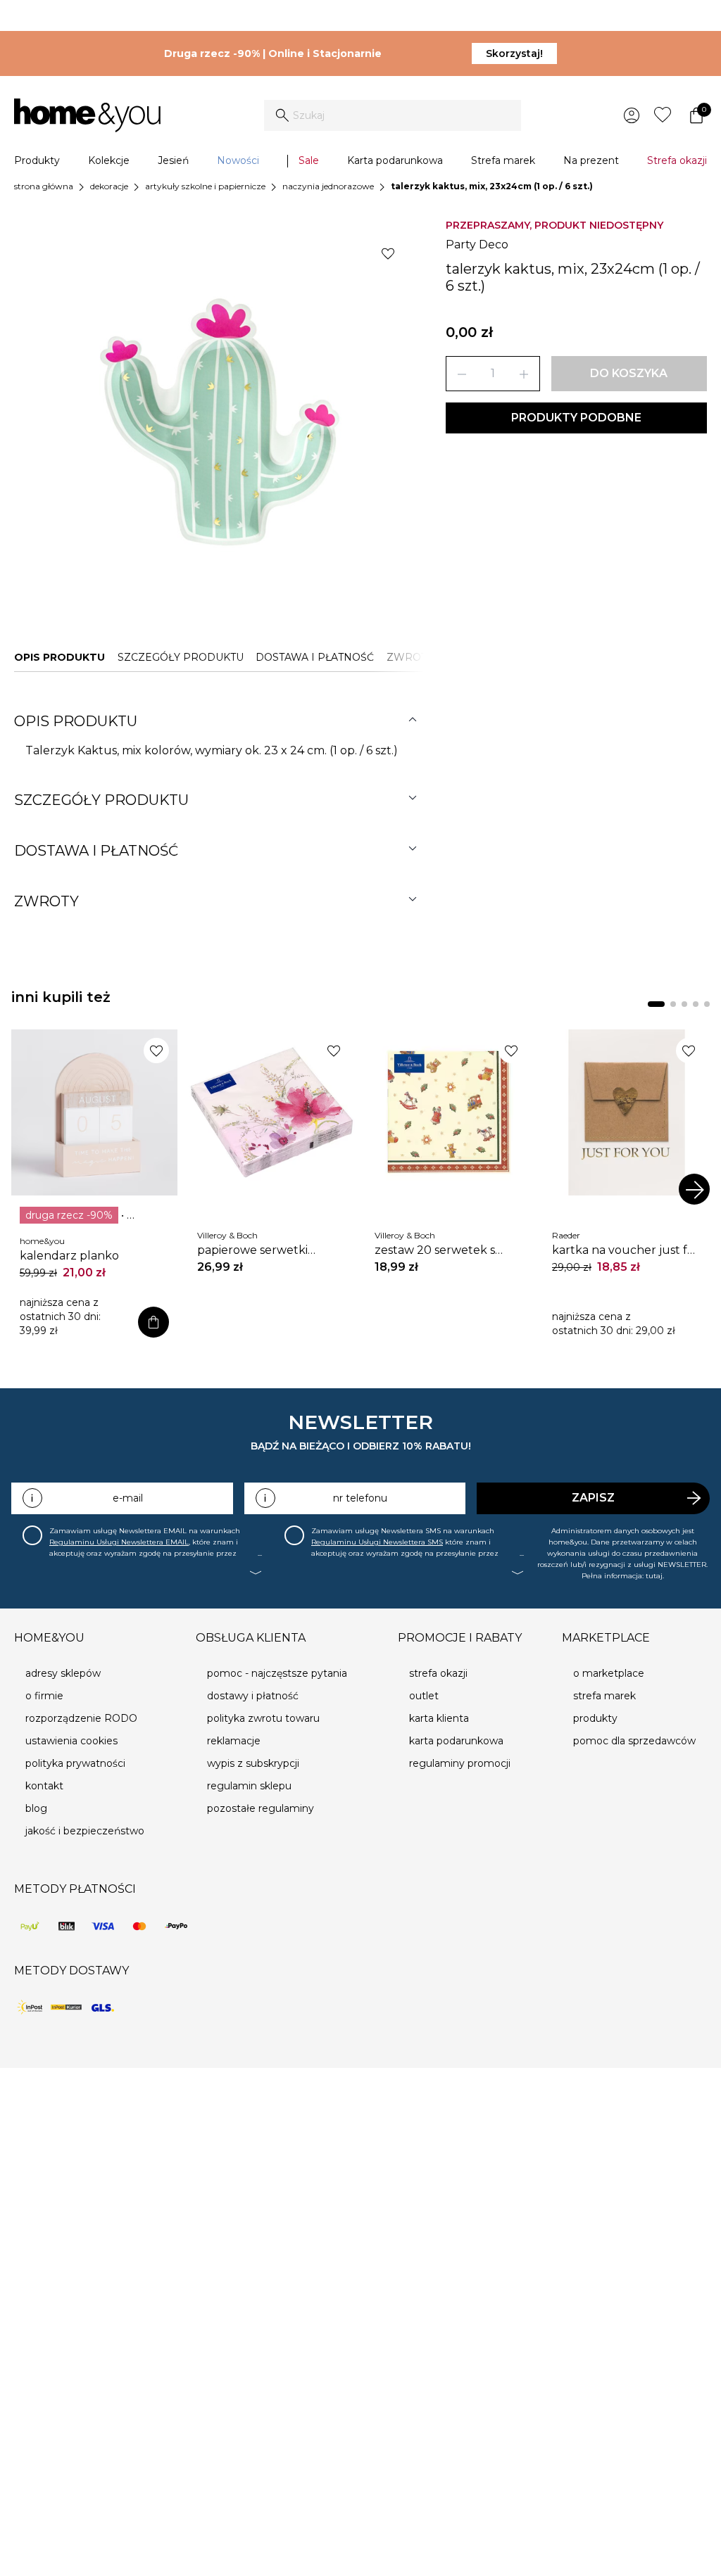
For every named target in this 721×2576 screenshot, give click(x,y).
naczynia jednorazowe (328, 186)
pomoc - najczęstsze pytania (277, 1673)
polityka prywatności (75, 1763)
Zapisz (593, 1498)
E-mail (128, 1498)
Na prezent (591, 160)
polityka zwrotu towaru (263, 1718)
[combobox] (393, 115)
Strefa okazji (677, 160)
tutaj (654, 1576)
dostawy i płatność (253, 1696)
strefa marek (604, 1696)
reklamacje (234, 1741)
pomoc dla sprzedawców (634, 1741)
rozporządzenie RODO (81, 1718)
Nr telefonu (360, 1498)
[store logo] (87, 115)
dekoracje (109, 186)
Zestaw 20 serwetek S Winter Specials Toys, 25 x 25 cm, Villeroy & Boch (443, 1250)
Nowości (238, 160)
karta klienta (439, 1718)
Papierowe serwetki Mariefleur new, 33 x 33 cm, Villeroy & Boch (263, 1250)
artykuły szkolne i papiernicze (205, 186)
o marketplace (609, 1673)
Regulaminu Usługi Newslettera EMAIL (119, 1542)
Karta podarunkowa (395, 160)
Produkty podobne (576, 418)
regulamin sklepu (249, 1786)
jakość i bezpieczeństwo (85, 1831)
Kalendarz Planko (69, 1256)
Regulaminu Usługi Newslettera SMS (377, 1542)
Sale (309, 160)
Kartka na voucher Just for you (626, 1250)
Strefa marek (503, 160)
